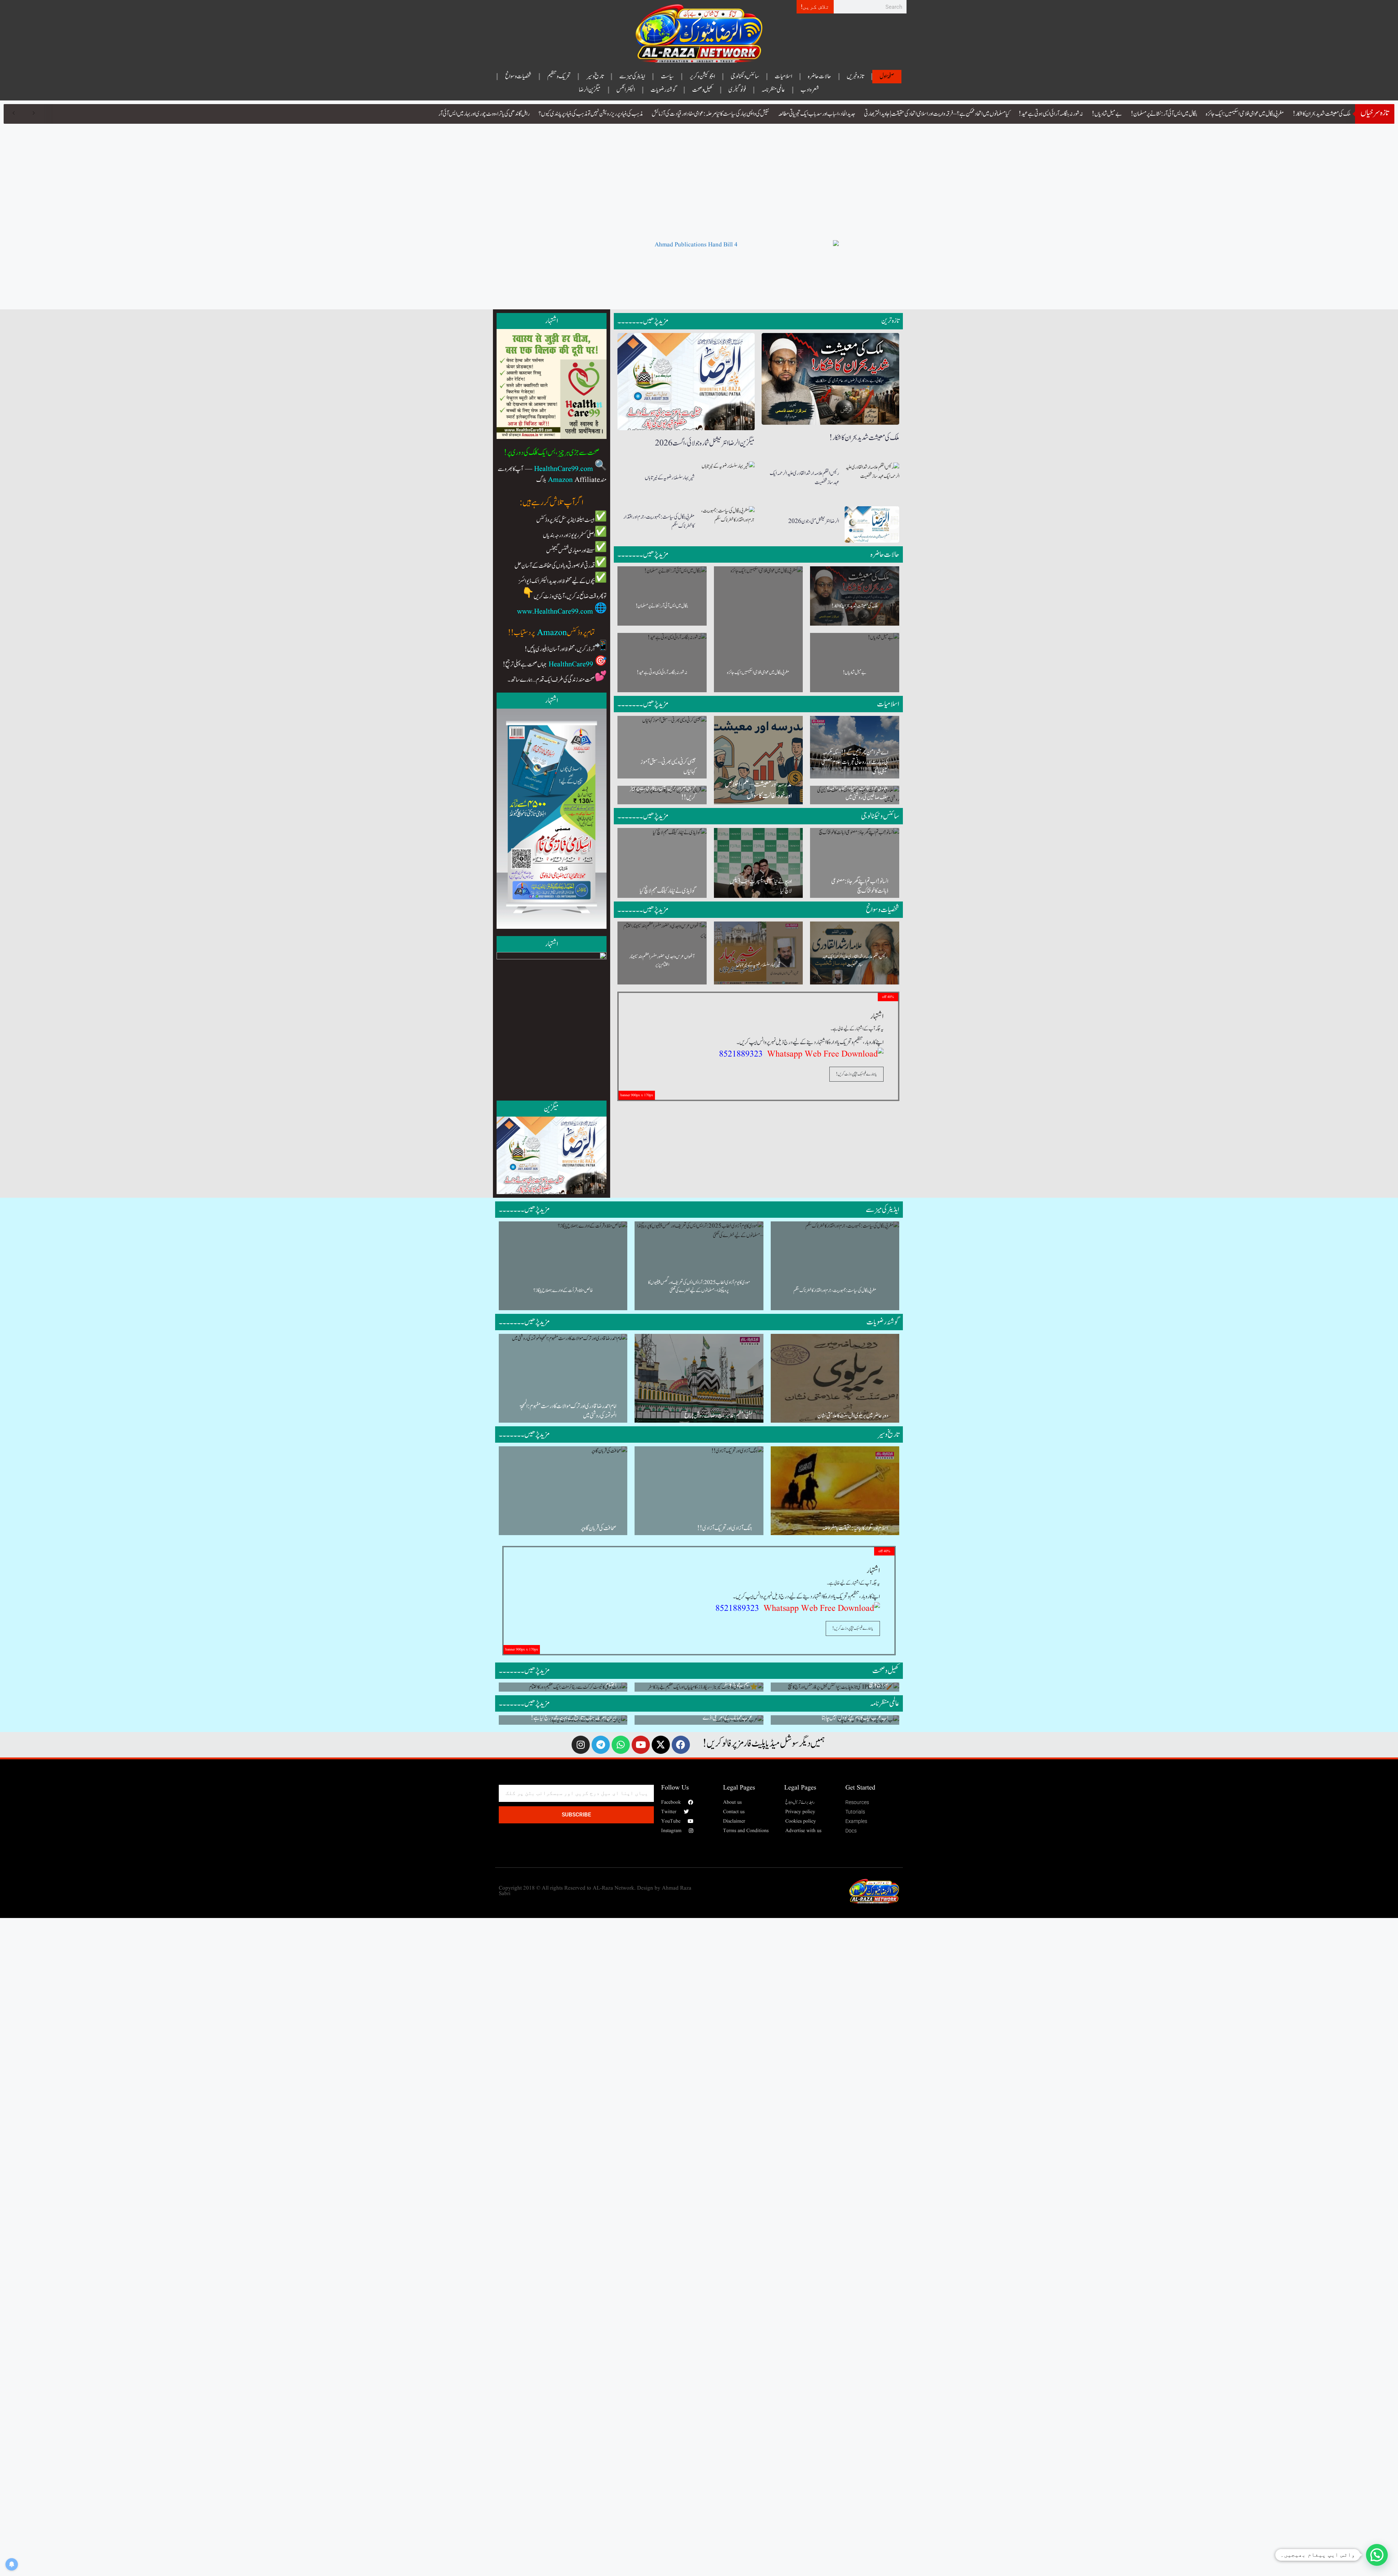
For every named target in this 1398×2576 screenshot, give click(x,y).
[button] (1377, 2555)
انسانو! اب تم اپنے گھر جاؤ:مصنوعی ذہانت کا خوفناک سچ (860, 886)
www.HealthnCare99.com (555, 612)
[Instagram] (581, 1745)
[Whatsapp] (621, 1745)
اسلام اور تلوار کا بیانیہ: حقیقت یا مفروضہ (855, 1528)
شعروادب (810, 90)
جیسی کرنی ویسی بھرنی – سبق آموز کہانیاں (668, 767)
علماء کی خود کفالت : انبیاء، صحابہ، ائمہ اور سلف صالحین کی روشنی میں (856, 793)
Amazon (560, 480)
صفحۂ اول (887, 76)
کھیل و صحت (703, 90)
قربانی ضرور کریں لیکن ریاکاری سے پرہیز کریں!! (663, 793)
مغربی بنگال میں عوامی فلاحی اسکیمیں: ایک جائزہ (1245, 114)
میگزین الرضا (590, 90)
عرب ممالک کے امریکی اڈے (728, 1718)
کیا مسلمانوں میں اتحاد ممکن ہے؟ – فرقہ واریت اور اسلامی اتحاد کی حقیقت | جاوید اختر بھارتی (937, 114)
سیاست (667, 76)
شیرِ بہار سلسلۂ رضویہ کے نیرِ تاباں (670, 478)
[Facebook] (681, 1745)
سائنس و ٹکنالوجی (745, 76)
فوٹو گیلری (737, 90)
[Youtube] (641, 1745)
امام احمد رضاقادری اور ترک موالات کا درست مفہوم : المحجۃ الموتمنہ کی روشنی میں (568, 1411)
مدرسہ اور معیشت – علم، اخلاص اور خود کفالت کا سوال (758, 790)
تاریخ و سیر (595, 76)
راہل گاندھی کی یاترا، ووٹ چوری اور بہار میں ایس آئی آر (484, 114)
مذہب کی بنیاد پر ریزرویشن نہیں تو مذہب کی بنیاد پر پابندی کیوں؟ (591, 114)
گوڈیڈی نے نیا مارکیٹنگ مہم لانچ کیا (668, 891)
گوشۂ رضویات (664, 90)
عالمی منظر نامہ (773, 90)
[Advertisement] (699, 178)
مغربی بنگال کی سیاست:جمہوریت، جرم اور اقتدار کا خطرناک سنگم (659, 522)
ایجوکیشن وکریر (702, 76)
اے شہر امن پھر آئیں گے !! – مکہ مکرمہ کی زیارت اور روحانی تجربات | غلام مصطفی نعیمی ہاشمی (855, 762)
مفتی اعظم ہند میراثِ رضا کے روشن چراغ (718, 1416)
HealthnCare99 (571, 665)
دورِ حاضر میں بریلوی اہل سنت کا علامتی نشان (853, 1416)
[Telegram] (601, 1745)
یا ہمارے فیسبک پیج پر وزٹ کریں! (856, 1074)
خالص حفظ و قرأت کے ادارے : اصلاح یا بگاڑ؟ (563, 1291)
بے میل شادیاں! (1107, 114)
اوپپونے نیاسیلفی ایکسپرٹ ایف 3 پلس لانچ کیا (761, 886)
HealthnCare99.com (564, 469)
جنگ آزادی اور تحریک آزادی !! (725, 1528)
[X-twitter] (661, 1745)
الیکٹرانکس (626, 90)
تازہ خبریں (855, 76)
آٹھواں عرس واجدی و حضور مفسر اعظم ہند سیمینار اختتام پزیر (662, 961)
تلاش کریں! (815, 7)
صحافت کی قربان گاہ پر (599, 1528)
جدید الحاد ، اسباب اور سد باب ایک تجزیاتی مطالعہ (817, 114)
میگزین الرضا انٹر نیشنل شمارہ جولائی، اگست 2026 (705, 443)
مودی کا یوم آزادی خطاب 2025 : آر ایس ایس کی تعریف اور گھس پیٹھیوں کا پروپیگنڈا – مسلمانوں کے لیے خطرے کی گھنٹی (699, 1287)
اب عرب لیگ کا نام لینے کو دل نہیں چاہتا (855, 1718)
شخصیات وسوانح (518, 76)
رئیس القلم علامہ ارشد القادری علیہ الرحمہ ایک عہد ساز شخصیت (804, 478)
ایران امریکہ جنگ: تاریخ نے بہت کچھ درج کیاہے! (574, 1718)
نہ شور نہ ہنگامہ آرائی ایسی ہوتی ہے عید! (1051, 114)
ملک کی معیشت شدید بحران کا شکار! (1322, 114)
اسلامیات (783, 76)
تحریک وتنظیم (559, 76)
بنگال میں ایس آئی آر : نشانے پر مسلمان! (1164, 114)
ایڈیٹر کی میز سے (632, 76)
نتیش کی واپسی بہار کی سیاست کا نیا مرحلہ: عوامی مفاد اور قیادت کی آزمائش (710, 114)
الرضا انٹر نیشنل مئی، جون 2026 (814, 521)
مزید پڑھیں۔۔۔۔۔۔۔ (643, 321)
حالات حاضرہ (820, 76)
